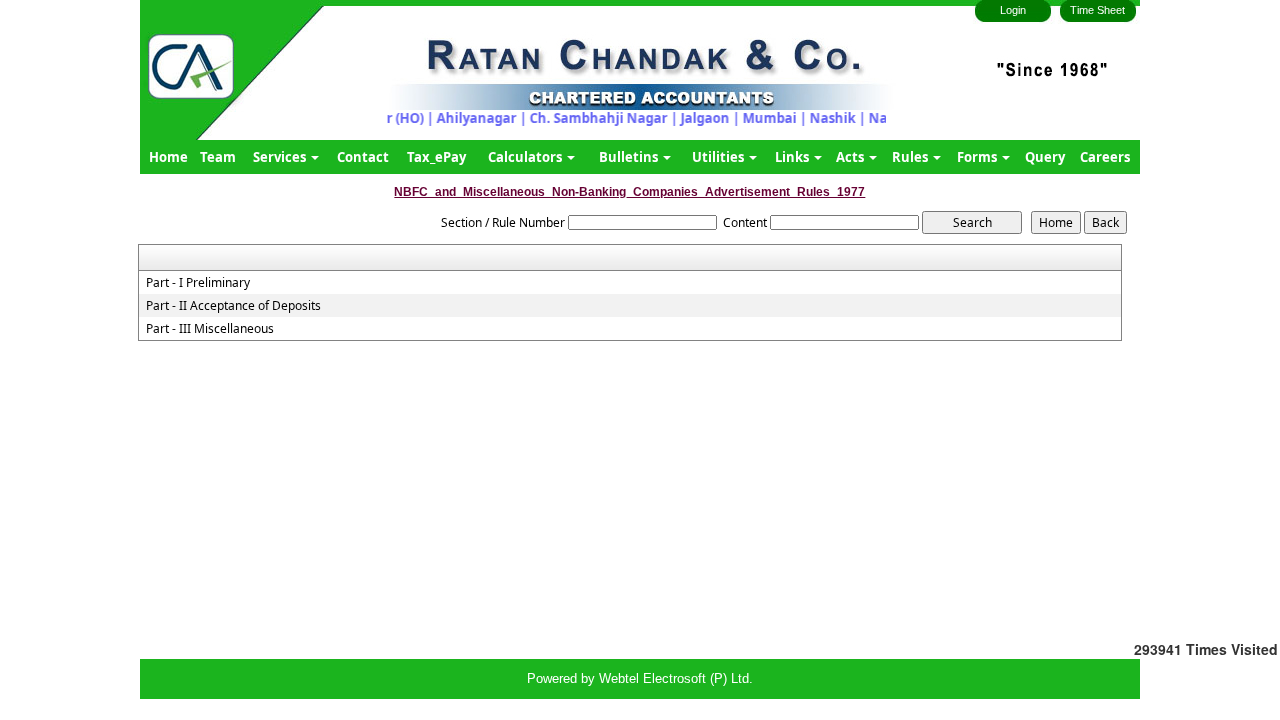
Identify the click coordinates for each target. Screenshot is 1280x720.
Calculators (526, 157)
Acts (851, 157)
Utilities (719, 157)
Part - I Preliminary (198, 283)
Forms (978, 157)
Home (168, 157)
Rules (911, 157)
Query (1045, 157)
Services (281, 157)
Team (218, 157)
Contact (363, 157)
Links (793, 157)
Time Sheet (1097, 10)
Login (1013, 10)
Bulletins (630, 157)
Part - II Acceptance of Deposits (233, 306)
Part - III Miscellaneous (210, 329)
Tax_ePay (436, 157)
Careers (1105, 157)
